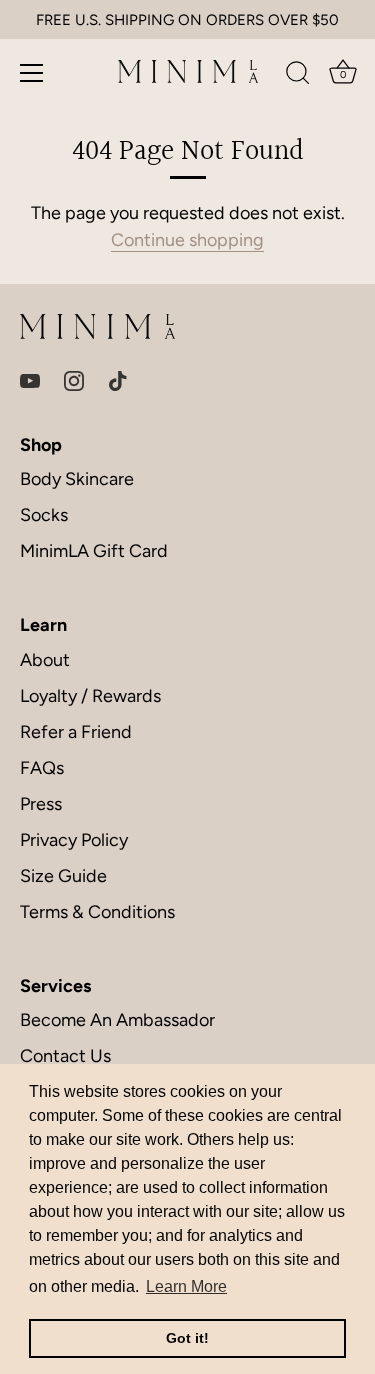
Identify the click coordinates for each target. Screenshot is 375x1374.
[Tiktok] (118, 380)
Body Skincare (77, 479)
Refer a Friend (76, 732)
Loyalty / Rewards (90, 696)
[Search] (298, 76)
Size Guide (63, 876)
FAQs (42, 768)
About (45, 660)
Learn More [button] (186, 1286)
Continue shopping (187, 240)
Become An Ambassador (117, 1020)
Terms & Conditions (97, 912)
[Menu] (32, 73)
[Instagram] (74, 380)
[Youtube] (30, 380)
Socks (44, 515)
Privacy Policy (74, 840)
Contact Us (65, 1056)
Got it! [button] (187, 1338)
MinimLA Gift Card (94, 551)
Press (41, 804)
